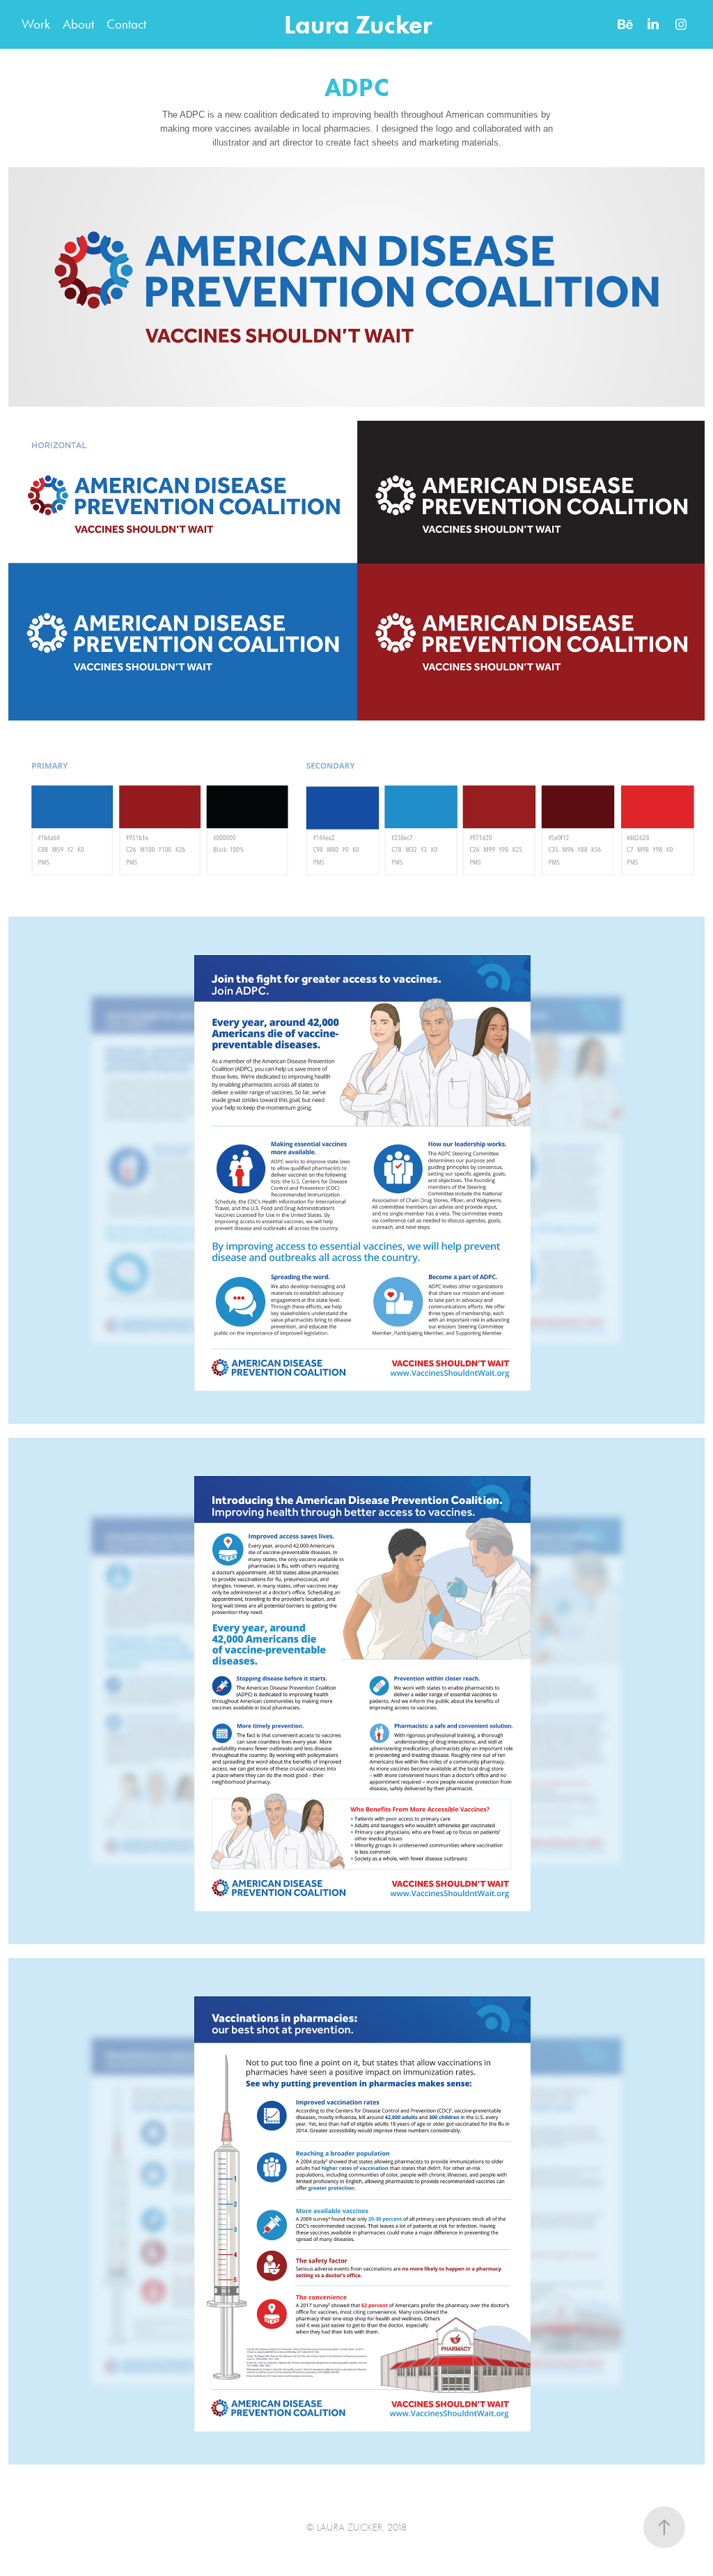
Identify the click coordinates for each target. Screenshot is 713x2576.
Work (36, 24)
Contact (126, 24)
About (78, 24)
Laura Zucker (358, 24)
